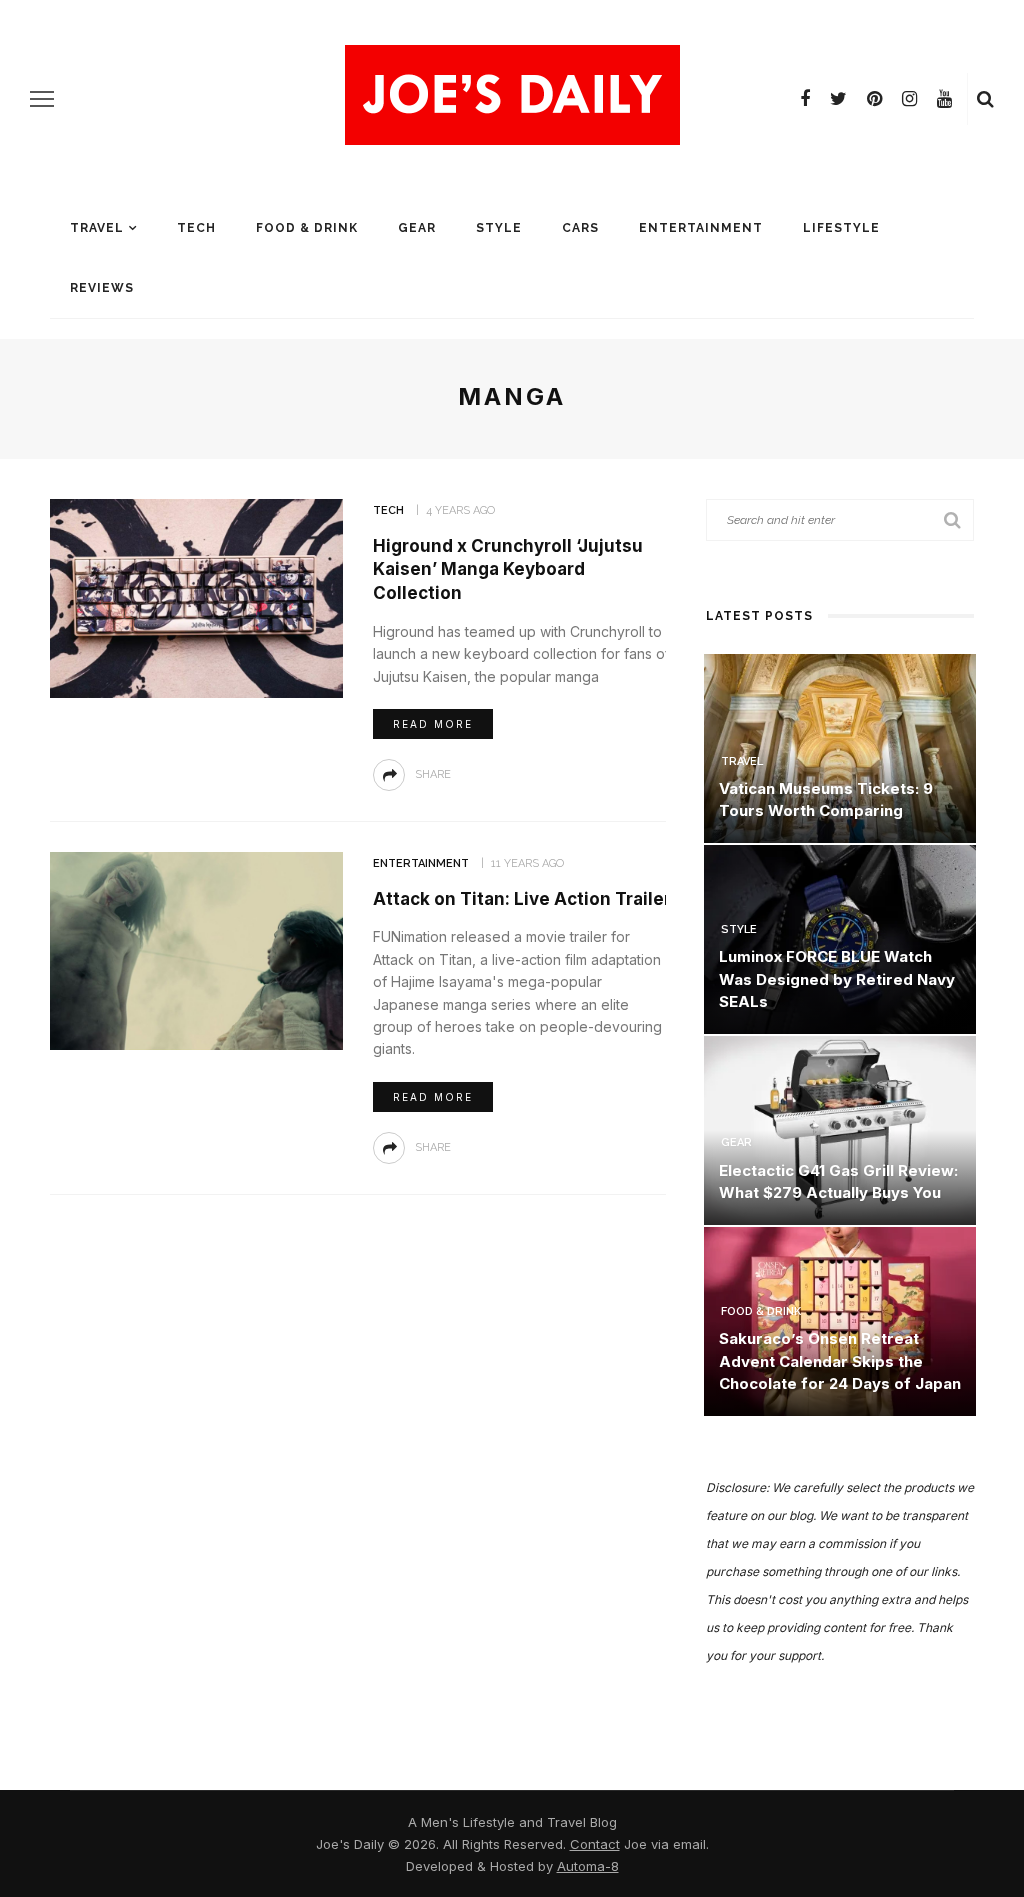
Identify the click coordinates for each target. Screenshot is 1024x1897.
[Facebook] (805, 99)
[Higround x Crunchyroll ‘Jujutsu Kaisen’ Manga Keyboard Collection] (194, 596)
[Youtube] (944, 99)
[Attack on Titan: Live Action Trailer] (194, 949)
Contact (595, 1844)
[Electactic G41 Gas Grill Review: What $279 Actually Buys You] (840, 1128)
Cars (580, 228)
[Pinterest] (874, 99)
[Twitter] (838, 99)
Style (499, 228)
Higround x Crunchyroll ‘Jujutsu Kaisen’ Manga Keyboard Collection (508, 570)
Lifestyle (841, 228)
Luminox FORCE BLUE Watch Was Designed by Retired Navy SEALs (837, 979)
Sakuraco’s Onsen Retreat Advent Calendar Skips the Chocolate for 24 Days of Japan (840, 1361)
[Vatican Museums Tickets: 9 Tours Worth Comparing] (840, 746)
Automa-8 (588, 1866)
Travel (97, 228)
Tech (196, 228)
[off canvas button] (42, 99)
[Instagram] (909, 99)
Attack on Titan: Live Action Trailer (522, 899)
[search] (985, 99)
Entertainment (701, 228)
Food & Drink (307, 228)
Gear (417, 228)
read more (433, 724)
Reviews (102, 288)
